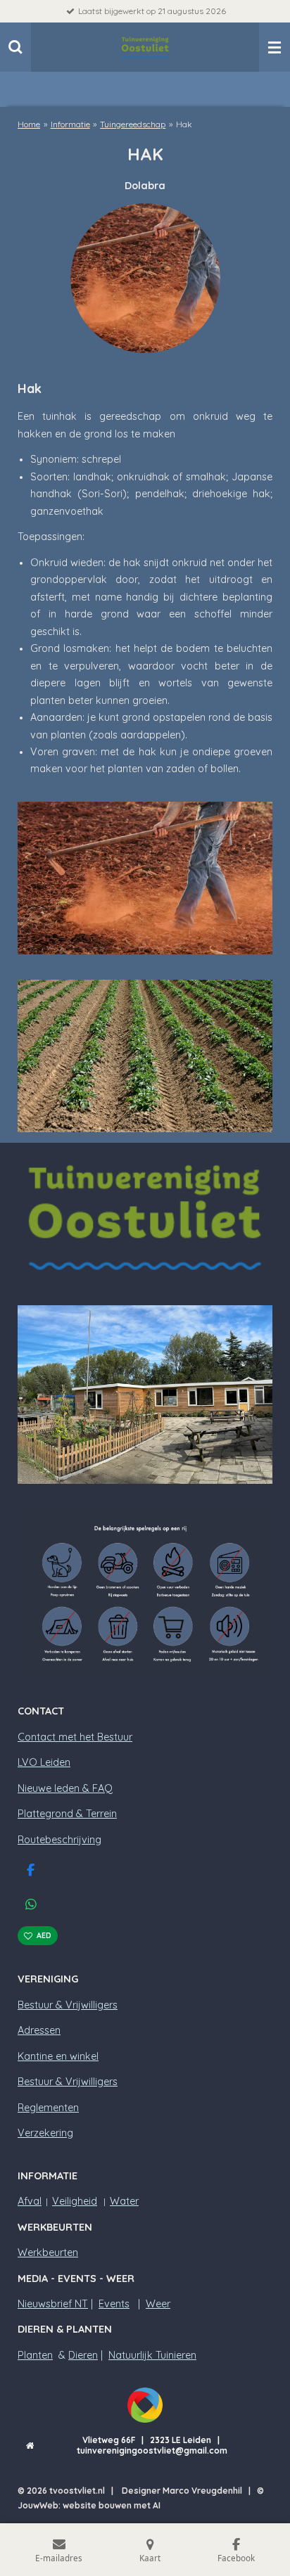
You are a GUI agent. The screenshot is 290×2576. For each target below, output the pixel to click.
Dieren (83, 2355)
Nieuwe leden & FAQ (65, 1788)
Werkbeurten (48, 2253)
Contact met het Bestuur (75, 1737)
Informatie (70, 124)
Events (114, 2304)
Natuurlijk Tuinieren (152, 2355)
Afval (30, 2201)
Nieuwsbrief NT (53, 2304)
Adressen (39, 2030)
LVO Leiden (44, 1762)
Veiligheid (75, 2201)
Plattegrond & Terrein (67, 1814)
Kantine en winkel (58, 2056)
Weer (158, 2304)
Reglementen (48, 2108)
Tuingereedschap (133, 124)
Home (29, 124)
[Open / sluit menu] (275, 47)
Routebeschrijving (59, 1840)
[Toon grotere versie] (145, 878)
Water (124, 2201)
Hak (184, 124)
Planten (35, 2355)
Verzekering (45, 2133)
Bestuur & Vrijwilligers (68, 2005)
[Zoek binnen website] (15, 47)
